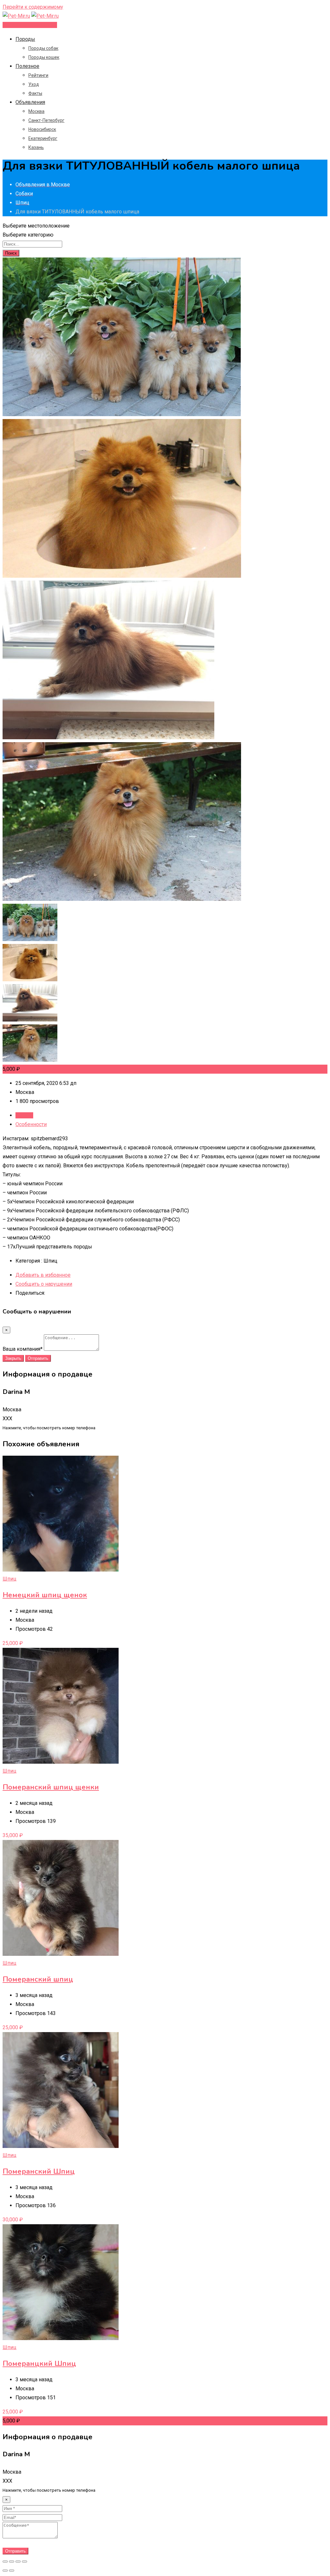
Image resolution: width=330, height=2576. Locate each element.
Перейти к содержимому (33, 7)
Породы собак (43, 48)
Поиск (11, 253)
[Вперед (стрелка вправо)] (12, 2571)
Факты (35, 93)
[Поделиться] (12, 2562)
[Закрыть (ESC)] (5, 2562)
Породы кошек (44, 57)
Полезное (27, 66)
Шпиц (10, 1579)
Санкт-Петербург (46, 120)
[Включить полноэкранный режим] (18, 2562)
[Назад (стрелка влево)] (5, 2571)
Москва (36, 111)
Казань (36, 147)
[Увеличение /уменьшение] (24, 2562)
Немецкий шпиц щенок (45, 1595)
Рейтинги (38, 75)
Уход (34, 84)
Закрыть (13, 1358)
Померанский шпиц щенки (51, 1787)
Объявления (30, 102)
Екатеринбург (43, 138)
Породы (25, 39)
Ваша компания (23, 1349)
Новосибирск (42, 129)
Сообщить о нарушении (44, 1284)
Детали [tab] (24, 1115)
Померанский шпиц (38, 1979)
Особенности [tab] (31, 1124)
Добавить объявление (30, 25)
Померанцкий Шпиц (39, 2364)
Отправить (38, 1358)
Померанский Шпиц (39, 2171)
